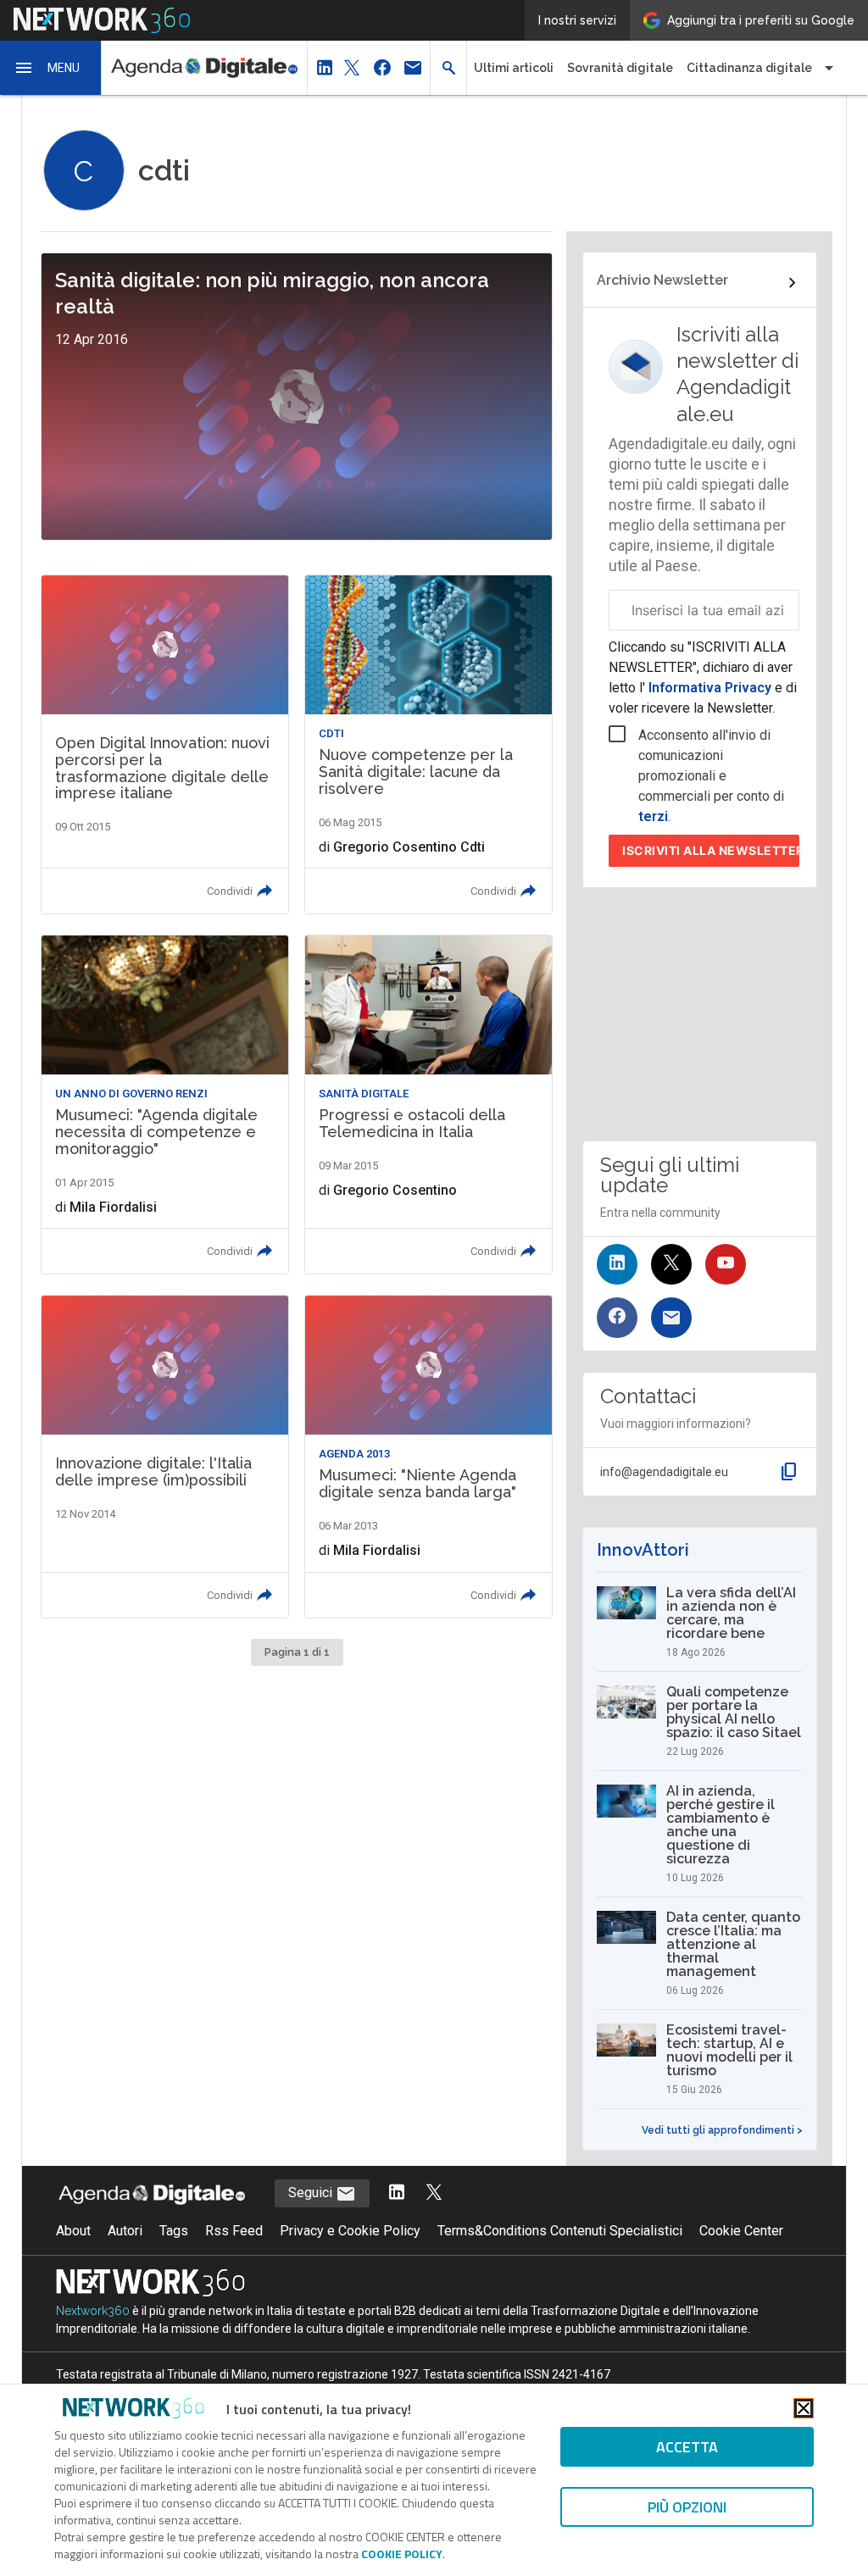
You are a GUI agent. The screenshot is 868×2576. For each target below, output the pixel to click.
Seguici (312, 2193)
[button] (51, 68)
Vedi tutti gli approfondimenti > (722, 2130)
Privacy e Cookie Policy (350, 2231)
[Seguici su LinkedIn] (617, 1264)
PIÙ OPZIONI (687, 2507)
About (73, 2231)
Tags (174, 2231)
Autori (125, 2231)
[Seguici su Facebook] (617, 1318)
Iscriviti (711, 850)
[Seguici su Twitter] (671, 1264)
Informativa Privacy (710, 688)
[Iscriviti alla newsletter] (671, 1318)
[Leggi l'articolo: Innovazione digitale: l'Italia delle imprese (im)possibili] (165, 1456)
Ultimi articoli (514, 68)
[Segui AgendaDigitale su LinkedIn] (397, 2193)
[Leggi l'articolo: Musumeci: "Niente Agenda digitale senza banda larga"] (428, 1456)
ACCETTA (687, 2447)
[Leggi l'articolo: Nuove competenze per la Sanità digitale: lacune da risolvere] (428, 744)
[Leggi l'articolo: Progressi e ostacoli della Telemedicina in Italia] (428, 1105)
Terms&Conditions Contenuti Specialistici (560, 2231)
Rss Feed (234, 2231)
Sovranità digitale (620, 68)
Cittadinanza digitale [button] (749, 68)
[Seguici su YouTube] (726, 1264)
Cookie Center (741, 2231)
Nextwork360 (93, 2311)
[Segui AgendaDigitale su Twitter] (434, 2193)
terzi (653, 816)
